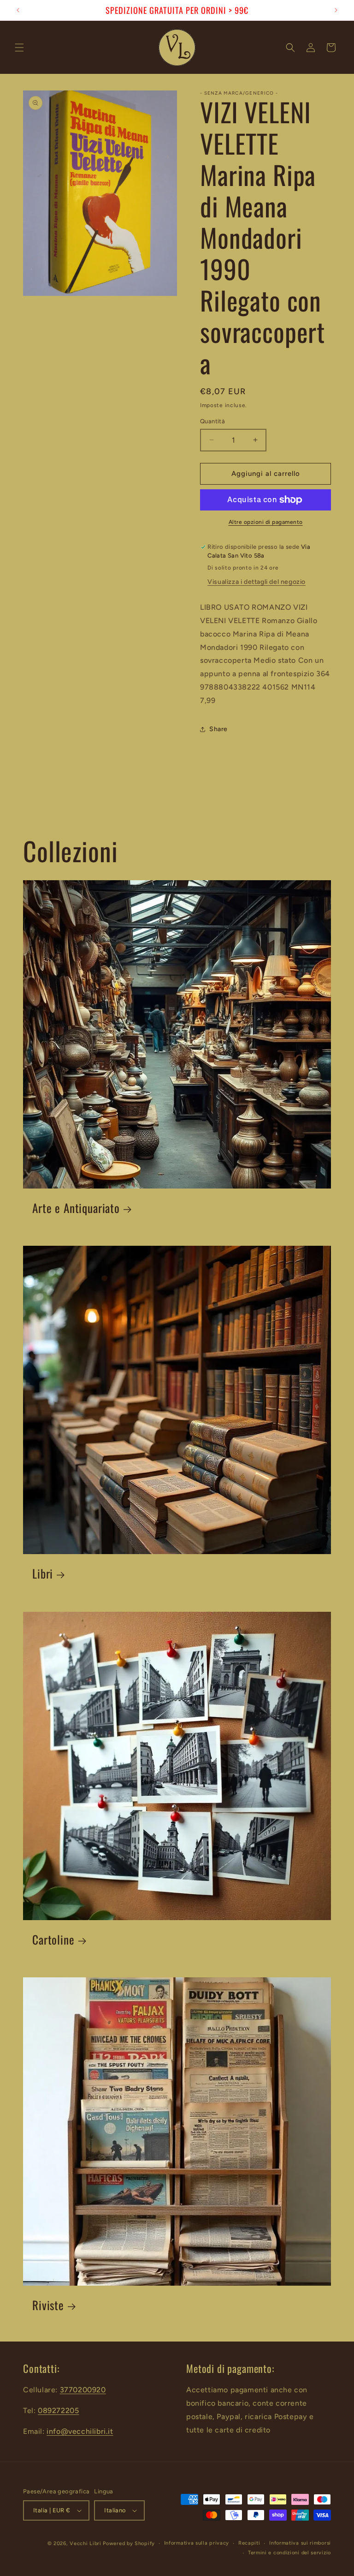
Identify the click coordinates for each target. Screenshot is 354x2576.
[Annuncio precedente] (18, 10)
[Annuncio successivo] (336, 10)
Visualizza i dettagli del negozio (257, 582)
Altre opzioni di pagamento (266, 522)
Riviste (48, 2305)
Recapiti (249, 2543)
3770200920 (83, 2390)
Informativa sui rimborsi (300, 2543)
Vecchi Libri (85, 2543)
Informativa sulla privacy (197, 2543)
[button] (19, 48)
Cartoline (53, 1940)
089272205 (58, 2411)
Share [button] (218, 729)
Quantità (212, 421)
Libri (43, 1574)
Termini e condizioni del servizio (289, 2553)
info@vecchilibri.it (80, 2431)
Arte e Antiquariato (76, 1208)
